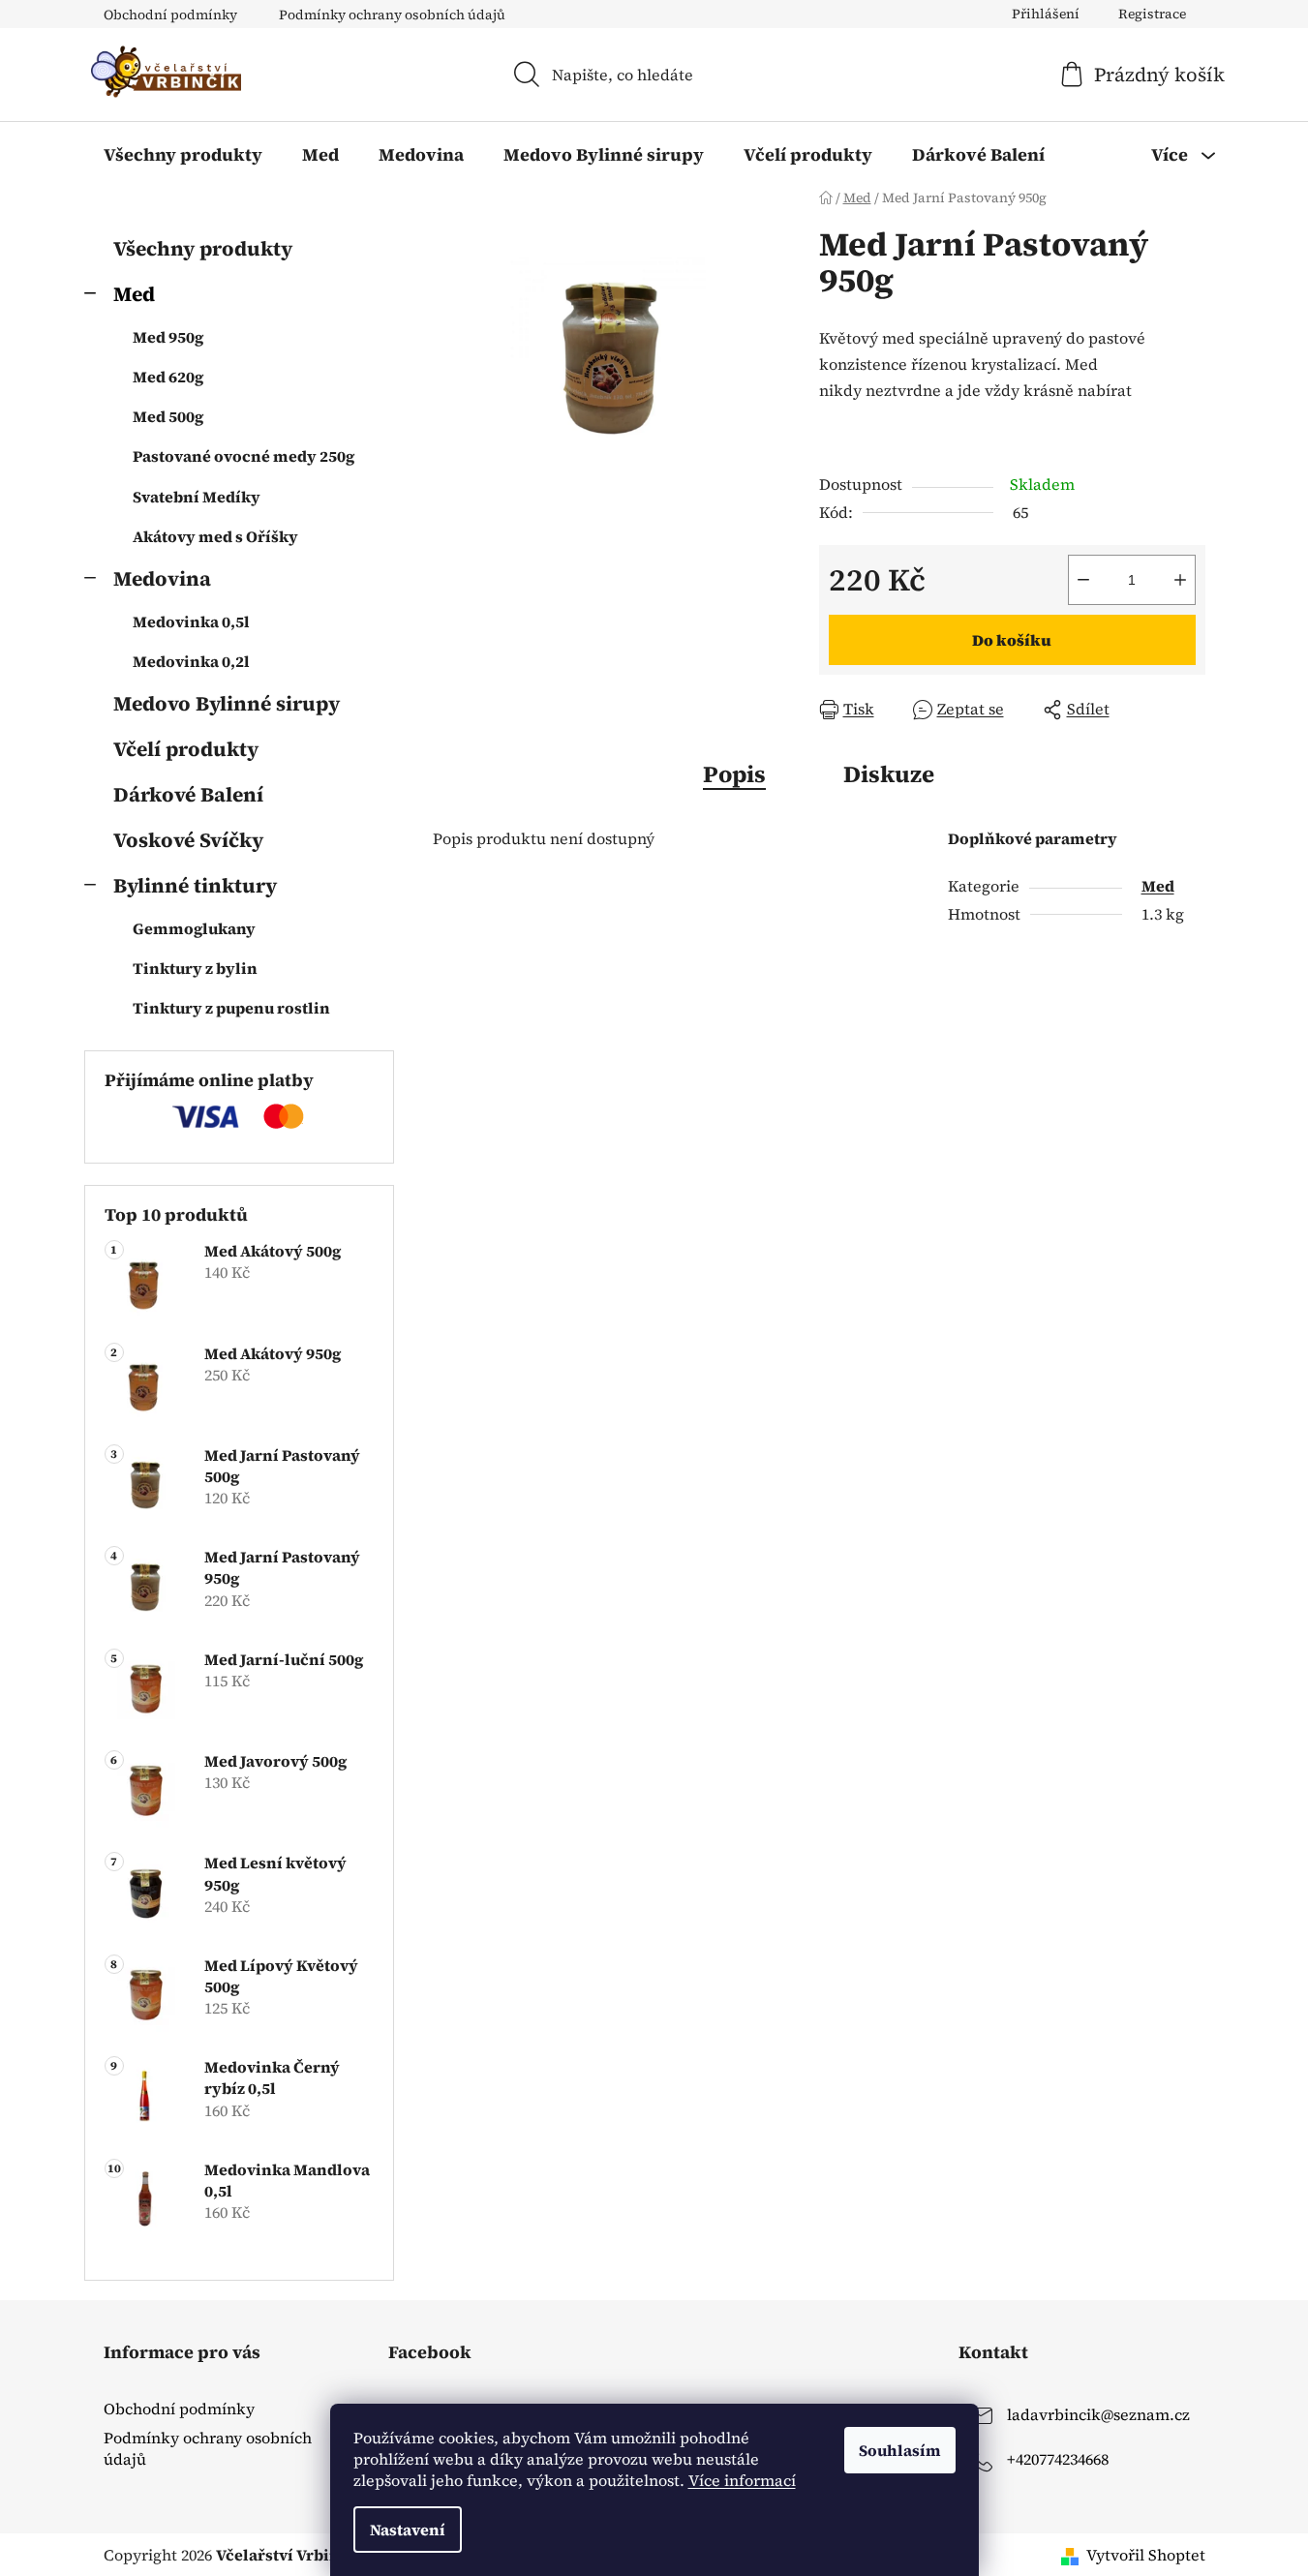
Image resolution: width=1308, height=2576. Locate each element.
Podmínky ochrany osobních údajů (392, 15)
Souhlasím (900, 2450)
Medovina (162, 578)
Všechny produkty (203, 248)
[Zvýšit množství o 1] (1180, 580)
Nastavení (408, 2530)
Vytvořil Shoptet (1146, 2555)
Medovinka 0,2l (191, 661)
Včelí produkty (186, 749)
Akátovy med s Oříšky (215, 536)
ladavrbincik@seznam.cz (1098, 2414)
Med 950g (168, 337)
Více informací (742, 2480)
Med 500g (168, 416)
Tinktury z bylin (195, 968)
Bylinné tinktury (195, 885)
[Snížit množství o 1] (1083, 580)
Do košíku (1012, 640)
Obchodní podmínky (170, 15)
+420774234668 (1058, 2459)
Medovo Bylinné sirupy (227, 703)
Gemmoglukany (194, 928)
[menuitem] (183, 155)
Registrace (1152, 14)
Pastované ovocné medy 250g (243, 456)
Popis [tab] (734, 774)
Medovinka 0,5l (191, 621)
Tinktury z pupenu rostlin (231, 1008)
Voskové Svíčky (188, 840)
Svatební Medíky (197, 497)
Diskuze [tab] (889, 774)
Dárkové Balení (188, 794)
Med (134, 294)
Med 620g (168, 377)
